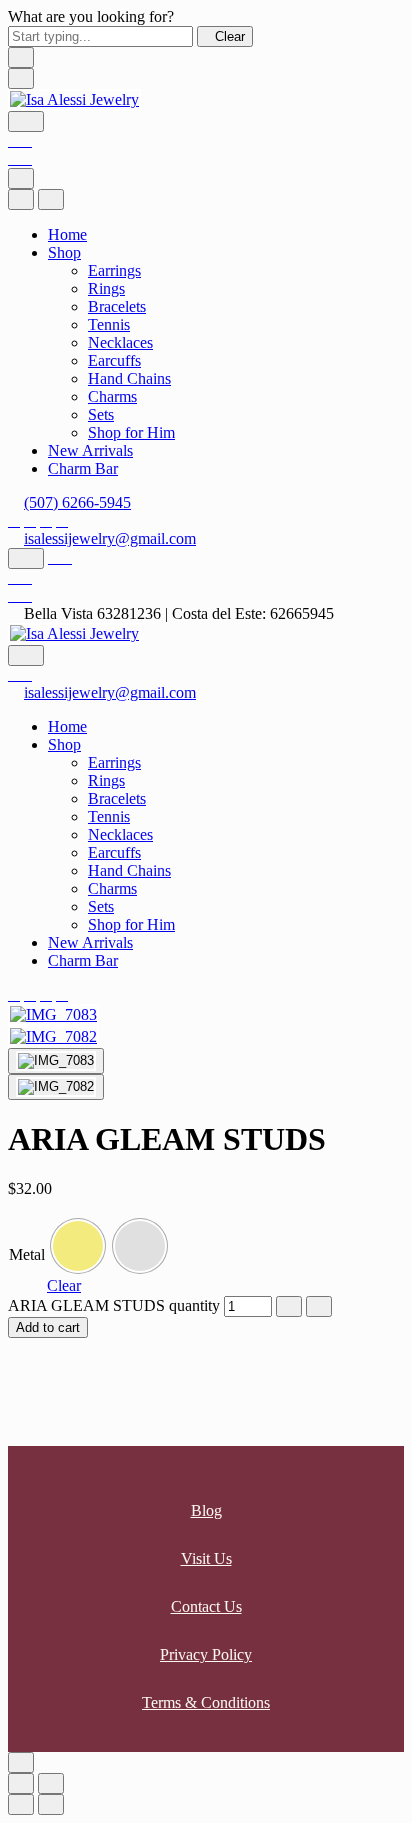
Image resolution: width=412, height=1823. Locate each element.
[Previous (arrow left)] (21, 1804)
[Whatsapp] (46, 520)
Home (67, 234)
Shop (64, 252)
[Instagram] (30, 520)
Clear (64, 1285)
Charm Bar (83, 468)
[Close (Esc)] (21, 1783)
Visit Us (206, 1558)
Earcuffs (114, 360)
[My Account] (60, 557)
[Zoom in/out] (51, 1783)
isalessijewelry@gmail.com (110, 538)
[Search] (26, 121)
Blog (206, 1510)
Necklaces (120, 342)
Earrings (114, 270)
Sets (101, 414)
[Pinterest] (62, 520)
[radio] (78, 1246)
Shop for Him (131, 432)
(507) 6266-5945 (77, 502)
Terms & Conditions (206, 1702)
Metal (27, 1254)
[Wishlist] (20, 140)
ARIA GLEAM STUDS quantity (114, 1305)
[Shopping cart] (20, 158)
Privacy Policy (206, 1654)
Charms (112, 396)
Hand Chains (129, 378)
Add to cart (48, 1327)
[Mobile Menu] (21, 78)
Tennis (109, 324)
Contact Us (206, 1606)
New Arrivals (90, 450)
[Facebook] (14, 520)
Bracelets (117, 306)
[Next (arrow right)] (51, 1804)
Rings (106, 288)
